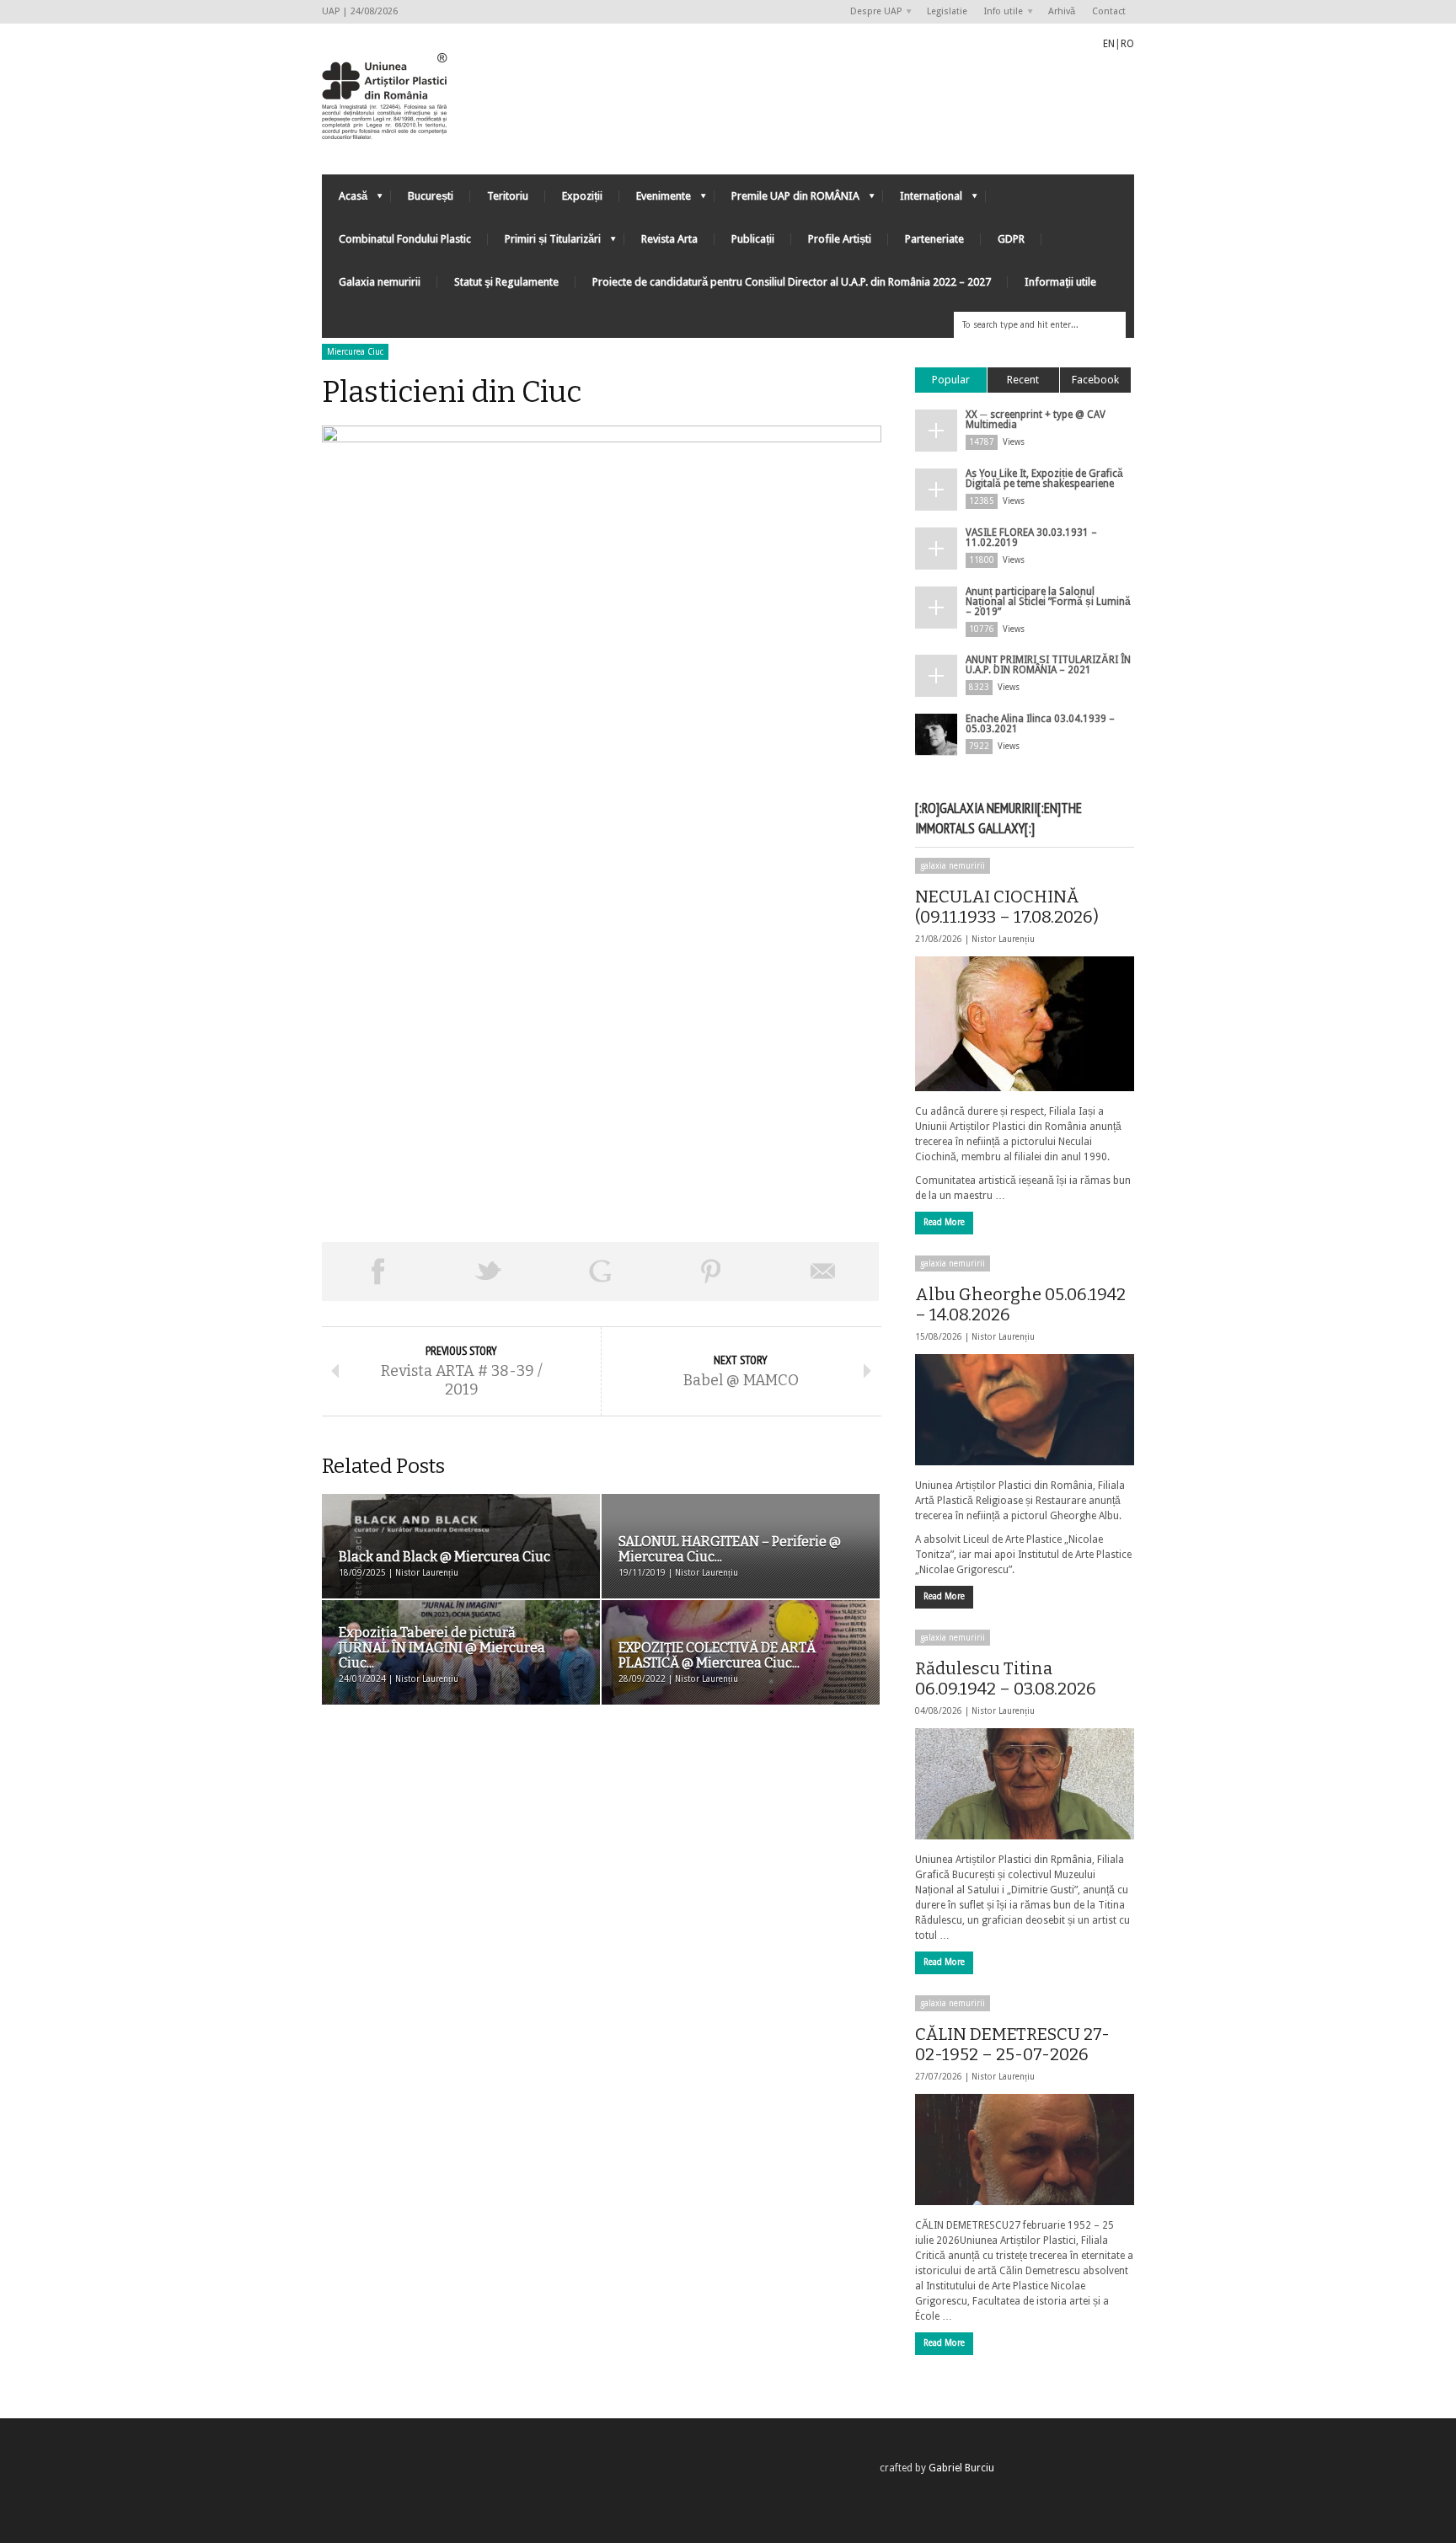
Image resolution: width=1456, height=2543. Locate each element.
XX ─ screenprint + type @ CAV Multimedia (1036, 420)
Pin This (711, 1271)
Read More (944, 1222)
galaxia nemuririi (953, 866)
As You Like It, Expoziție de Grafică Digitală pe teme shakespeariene (1044, 479)
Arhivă (1062, 11)
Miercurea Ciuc (355, 352)
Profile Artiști (840, 239)
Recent (1023, 380)
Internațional (923, 200)
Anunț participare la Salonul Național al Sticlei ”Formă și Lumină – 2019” (1048, 602)
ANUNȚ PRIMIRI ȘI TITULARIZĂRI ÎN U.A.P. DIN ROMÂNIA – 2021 (1048, 665)
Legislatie (947, 11)
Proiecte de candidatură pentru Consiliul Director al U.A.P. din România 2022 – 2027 (792, 282)
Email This (823, 1271)
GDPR (1011, 239)
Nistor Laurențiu (1003, 939)
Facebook (1095, 380)
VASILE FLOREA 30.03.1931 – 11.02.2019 (1031, 538)
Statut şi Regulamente (506, 282)
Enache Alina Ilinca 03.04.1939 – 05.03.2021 (1040, 724)
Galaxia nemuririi (380, 282)
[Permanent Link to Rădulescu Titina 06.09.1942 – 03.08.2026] (1025, 1784)
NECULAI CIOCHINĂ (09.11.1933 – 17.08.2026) (1007, 907)
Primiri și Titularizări (544, 243)
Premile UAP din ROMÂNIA (787, 200)
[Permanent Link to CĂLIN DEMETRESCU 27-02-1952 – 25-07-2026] (1025, 2150)
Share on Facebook (377, 1271)
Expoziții (582, 196)
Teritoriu (508, 196)
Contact (1109, 11)
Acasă (345, 200)
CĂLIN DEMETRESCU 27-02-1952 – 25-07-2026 (1012, 2044)
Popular (951, 380)
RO (1127, 44)
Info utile (999, 12)
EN (1109, 44)
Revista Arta (669, 239)
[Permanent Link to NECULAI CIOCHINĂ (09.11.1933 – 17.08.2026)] (1025, 1024)
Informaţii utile (1060, 282)
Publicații (753, 239)
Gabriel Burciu (961, 2468)
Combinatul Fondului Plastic (405, 239)
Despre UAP (872, 12)
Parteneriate (934, 239)
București (431, 196)
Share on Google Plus (600, 1271)
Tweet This (489, 1271)
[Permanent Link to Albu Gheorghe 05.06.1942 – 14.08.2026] (1025, 1410)
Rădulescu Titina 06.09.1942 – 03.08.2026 (1006, 1678)
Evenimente (655, 200)
